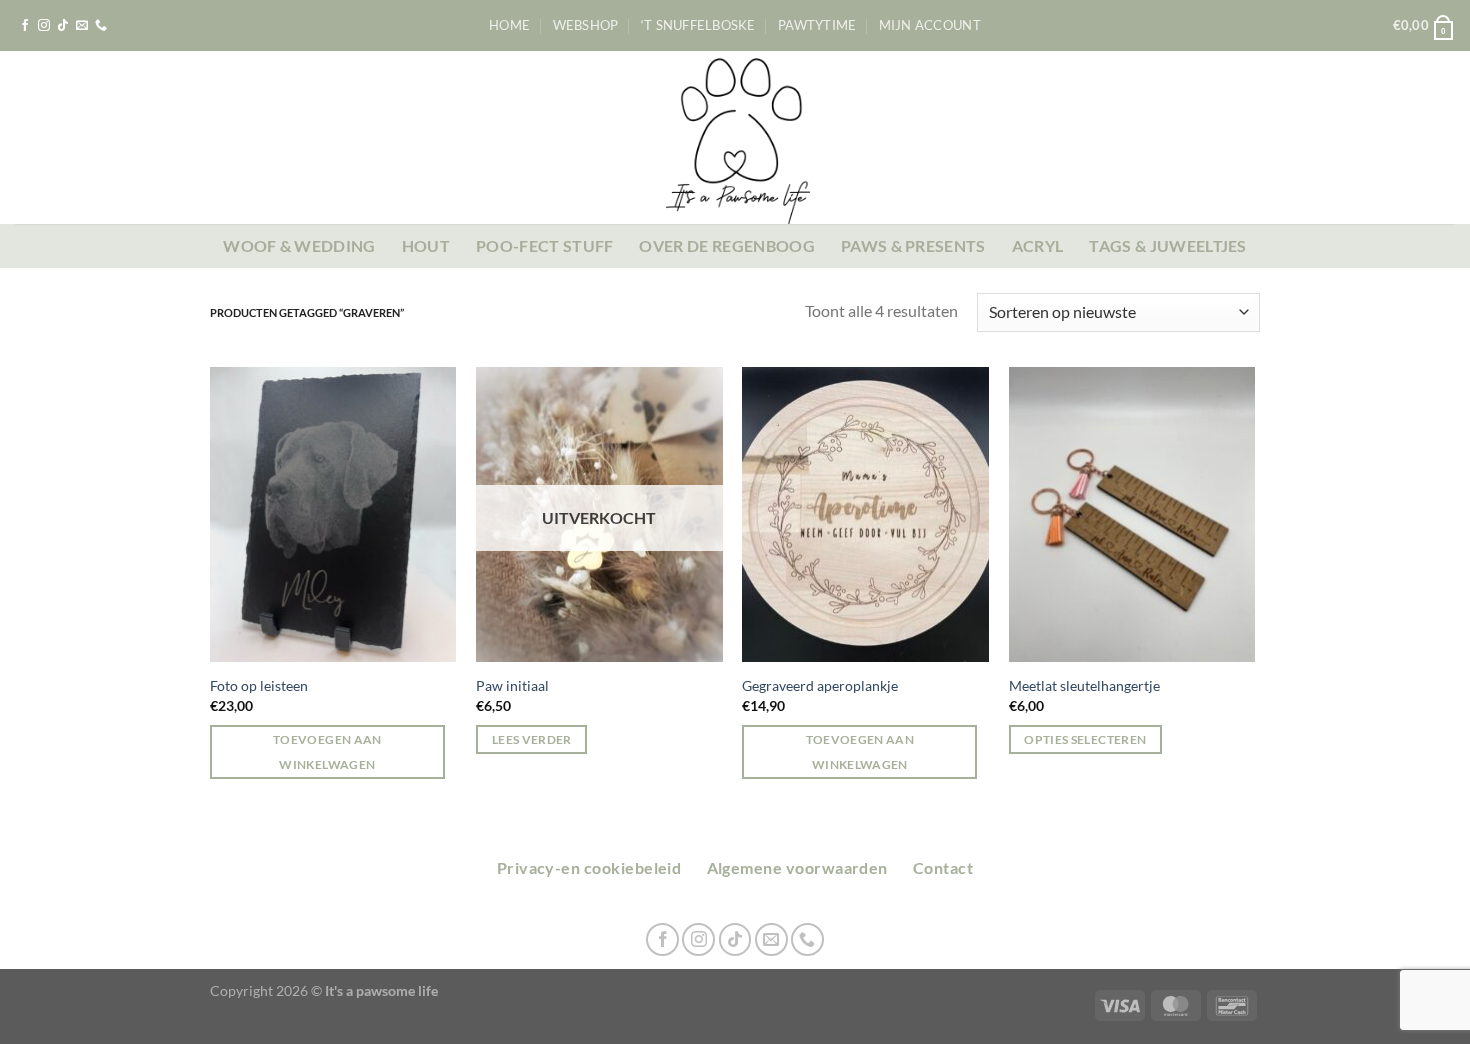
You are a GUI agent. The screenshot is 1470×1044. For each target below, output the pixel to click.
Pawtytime (817, 25)
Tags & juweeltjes (1167, 245)
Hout (426, 245)
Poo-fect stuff (544, 245)
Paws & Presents (913, 245)
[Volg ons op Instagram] (44, 26)
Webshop (586, 25)
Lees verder (532, 739)
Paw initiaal (512, 685)
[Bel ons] (101, 26)
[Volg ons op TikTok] (63, 26)
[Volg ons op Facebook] (25, 26)
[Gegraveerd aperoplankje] (865, 515)
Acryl (1038, 245)
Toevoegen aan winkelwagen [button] (327, 752)
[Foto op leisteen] (333, 515)
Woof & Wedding (299, 245)
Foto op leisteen (259, 685)
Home (509, 25)
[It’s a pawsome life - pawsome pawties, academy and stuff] (735, 137)
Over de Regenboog (726, 245)
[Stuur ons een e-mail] (82, 26)
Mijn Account (930, 25)
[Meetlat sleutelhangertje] (1132, 515)
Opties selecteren (1085, 739)
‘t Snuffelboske (698, 25)
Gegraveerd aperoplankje (820, 685)
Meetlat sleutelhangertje (1084, 685)
